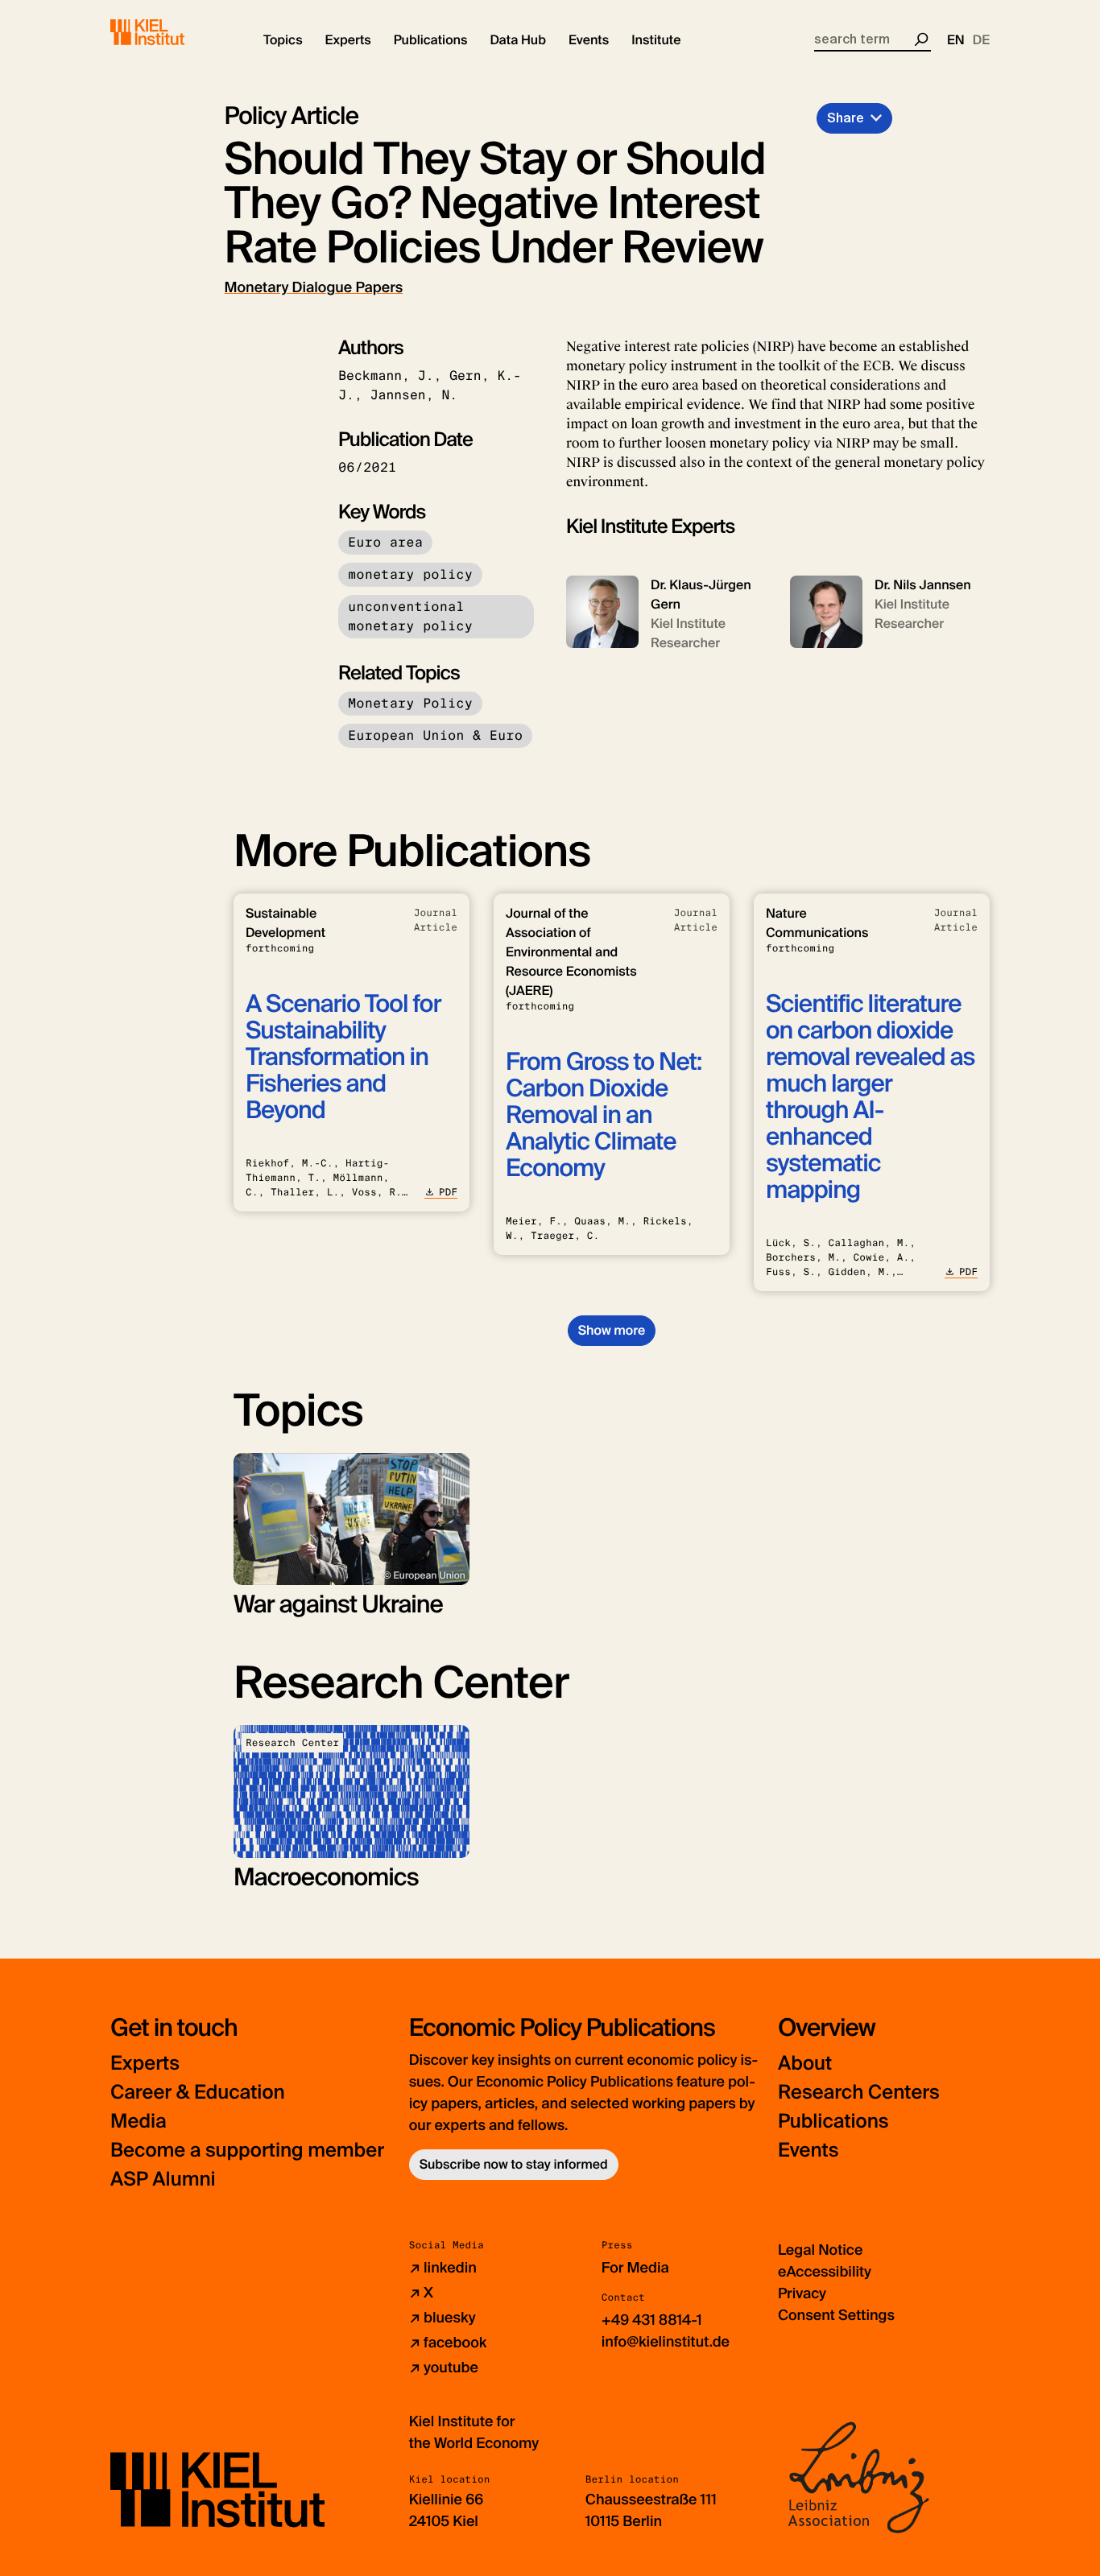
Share (846, 118)
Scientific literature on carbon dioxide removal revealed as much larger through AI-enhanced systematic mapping (870, 1097)
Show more (612, 1330)
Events (808, 2151)
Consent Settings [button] (836, 2315)
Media (139, 2122)
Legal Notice (820, 2250)
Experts (145, 2064)
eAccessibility (825, 2272)
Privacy (802, 2293)
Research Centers (859, 2093)
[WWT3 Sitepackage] (171, 32)
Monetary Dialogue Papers (314, 287)
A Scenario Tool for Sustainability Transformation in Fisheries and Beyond (343, 1057)
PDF (448, 1192)
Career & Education (198, 2093)
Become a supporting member (247, 2151)
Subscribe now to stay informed (514, 2164)
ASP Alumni (163, 2180)
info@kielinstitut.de (666, 2342)
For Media (635, 2268)
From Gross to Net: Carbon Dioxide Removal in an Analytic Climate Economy (604, 1115)
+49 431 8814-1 (652, 2320)
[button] (283, 40)
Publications (833, 2122)
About (805, 2064)
